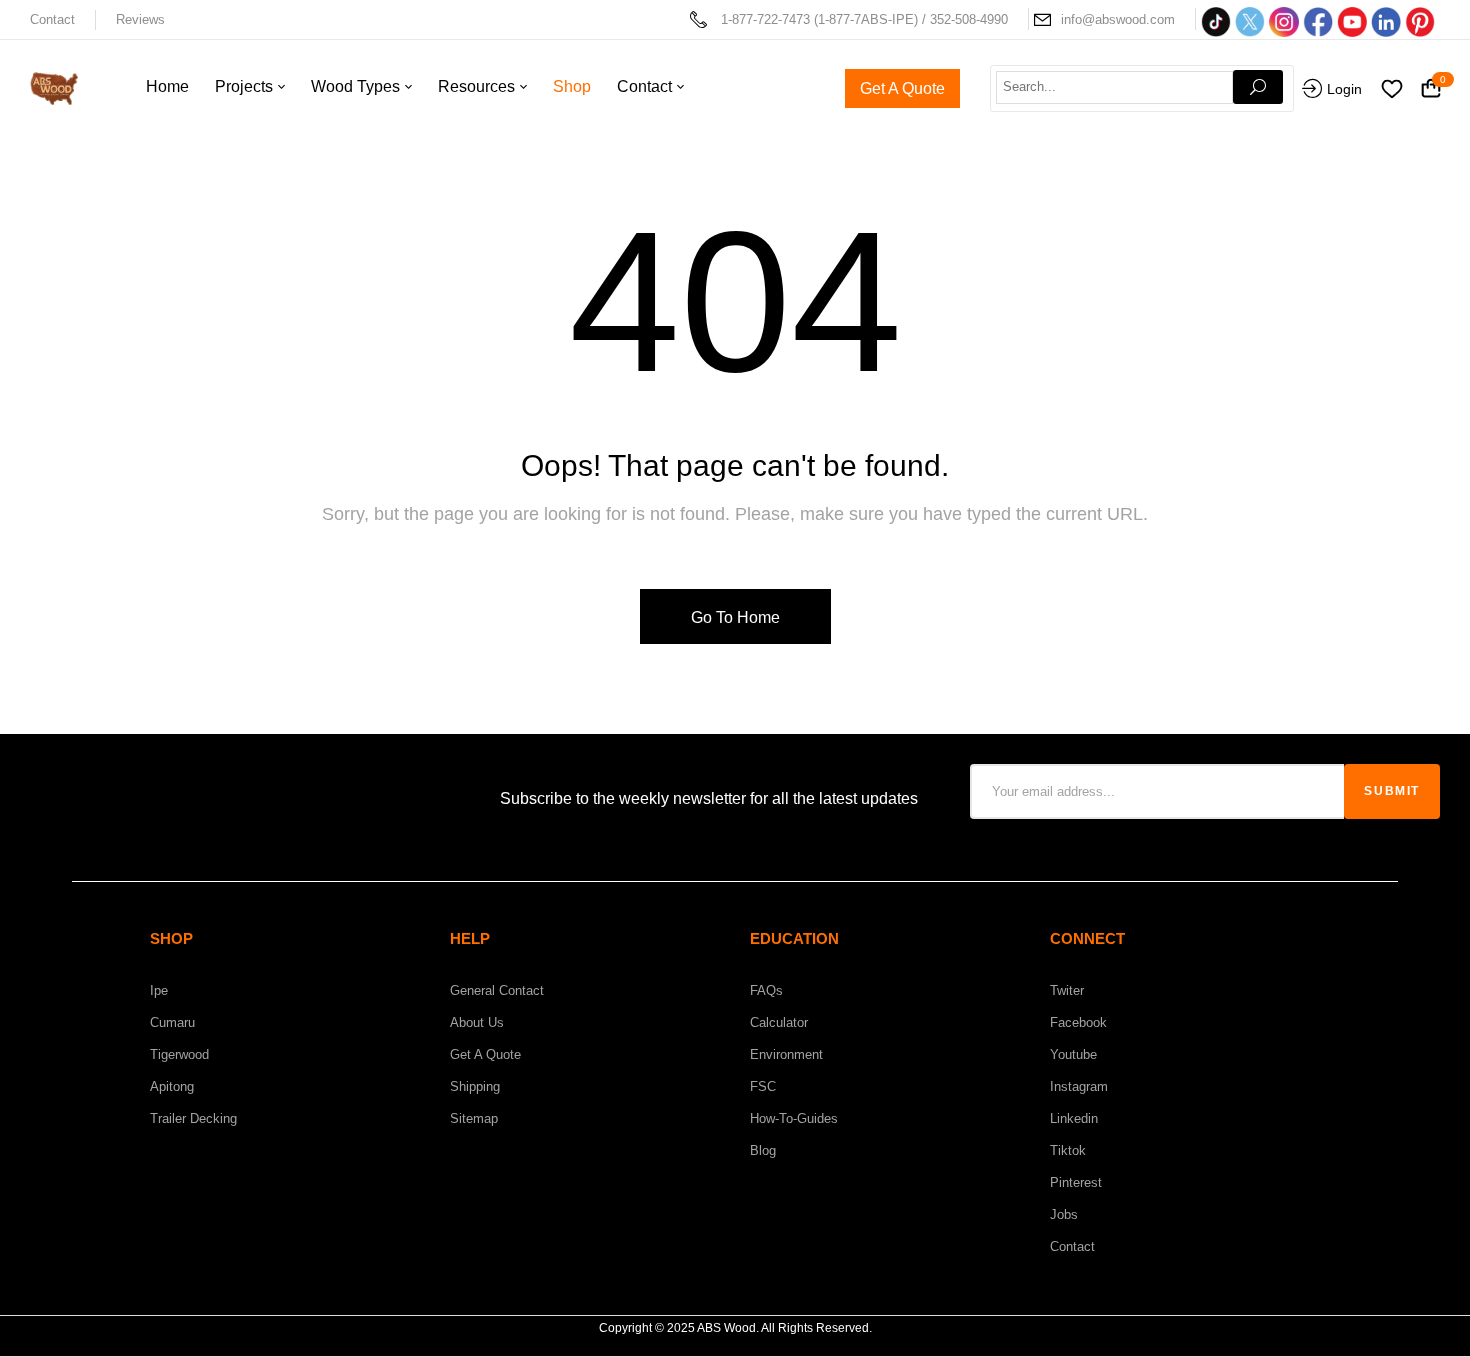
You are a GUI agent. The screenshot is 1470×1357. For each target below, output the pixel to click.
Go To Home (735, 617)
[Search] (1258, 87)
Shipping (475, 1086)
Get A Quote (485, 1054)
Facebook (1078, 1022)
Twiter (1067, 990)
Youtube (1073, 1054)
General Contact (497, 990)
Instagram (1079, 1086)
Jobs (1064, 1214)
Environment (786, 1054)
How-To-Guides (794, 1118)
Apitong (172, 1086)
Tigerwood (179, 1054)
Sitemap (474, 1118)
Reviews (140, 19)
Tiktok (1068, 1150)
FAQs (766, 990)
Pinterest (1076, 1182)
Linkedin (1074, 1118)
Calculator (779, 1022)
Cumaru (172, 1022)
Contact (52, 19)
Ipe (159, 990)
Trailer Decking (193, 1118)
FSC (763, 1086)
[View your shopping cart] (1431, 89)
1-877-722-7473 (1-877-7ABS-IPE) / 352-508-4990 (864, 19)
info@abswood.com (1118, 19)
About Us (477, 1022)
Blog (763, 1150)
